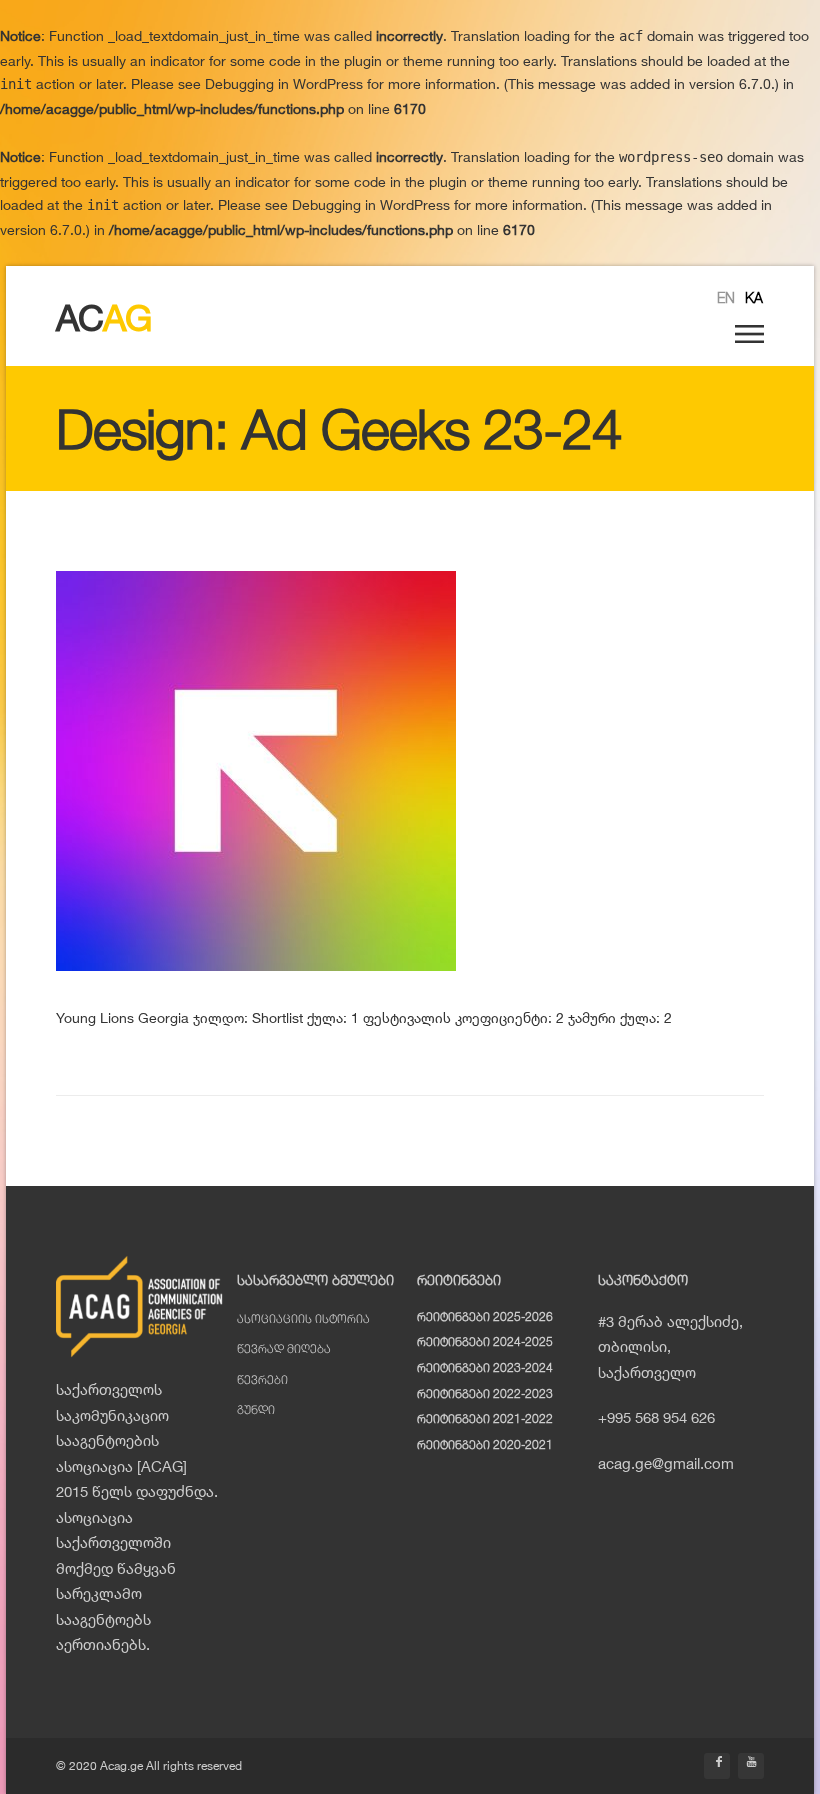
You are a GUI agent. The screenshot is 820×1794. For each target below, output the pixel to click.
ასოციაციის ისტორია (303, 1318)
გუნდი (256, 1409)
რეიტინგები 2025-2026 (485, 1316)
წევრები (262, 1379)
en (726, 297)
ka (754, 297)
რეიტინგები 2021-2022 (485, 1418)
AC (104, 317)
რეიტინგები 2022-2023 (485, 1393)
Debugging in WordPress (284, 83)
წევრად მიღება (284, 1348)
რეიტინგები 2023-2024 (485, 1367)
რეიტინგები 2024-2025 (485, 1341)
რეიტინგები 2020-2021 (485, 1444)
